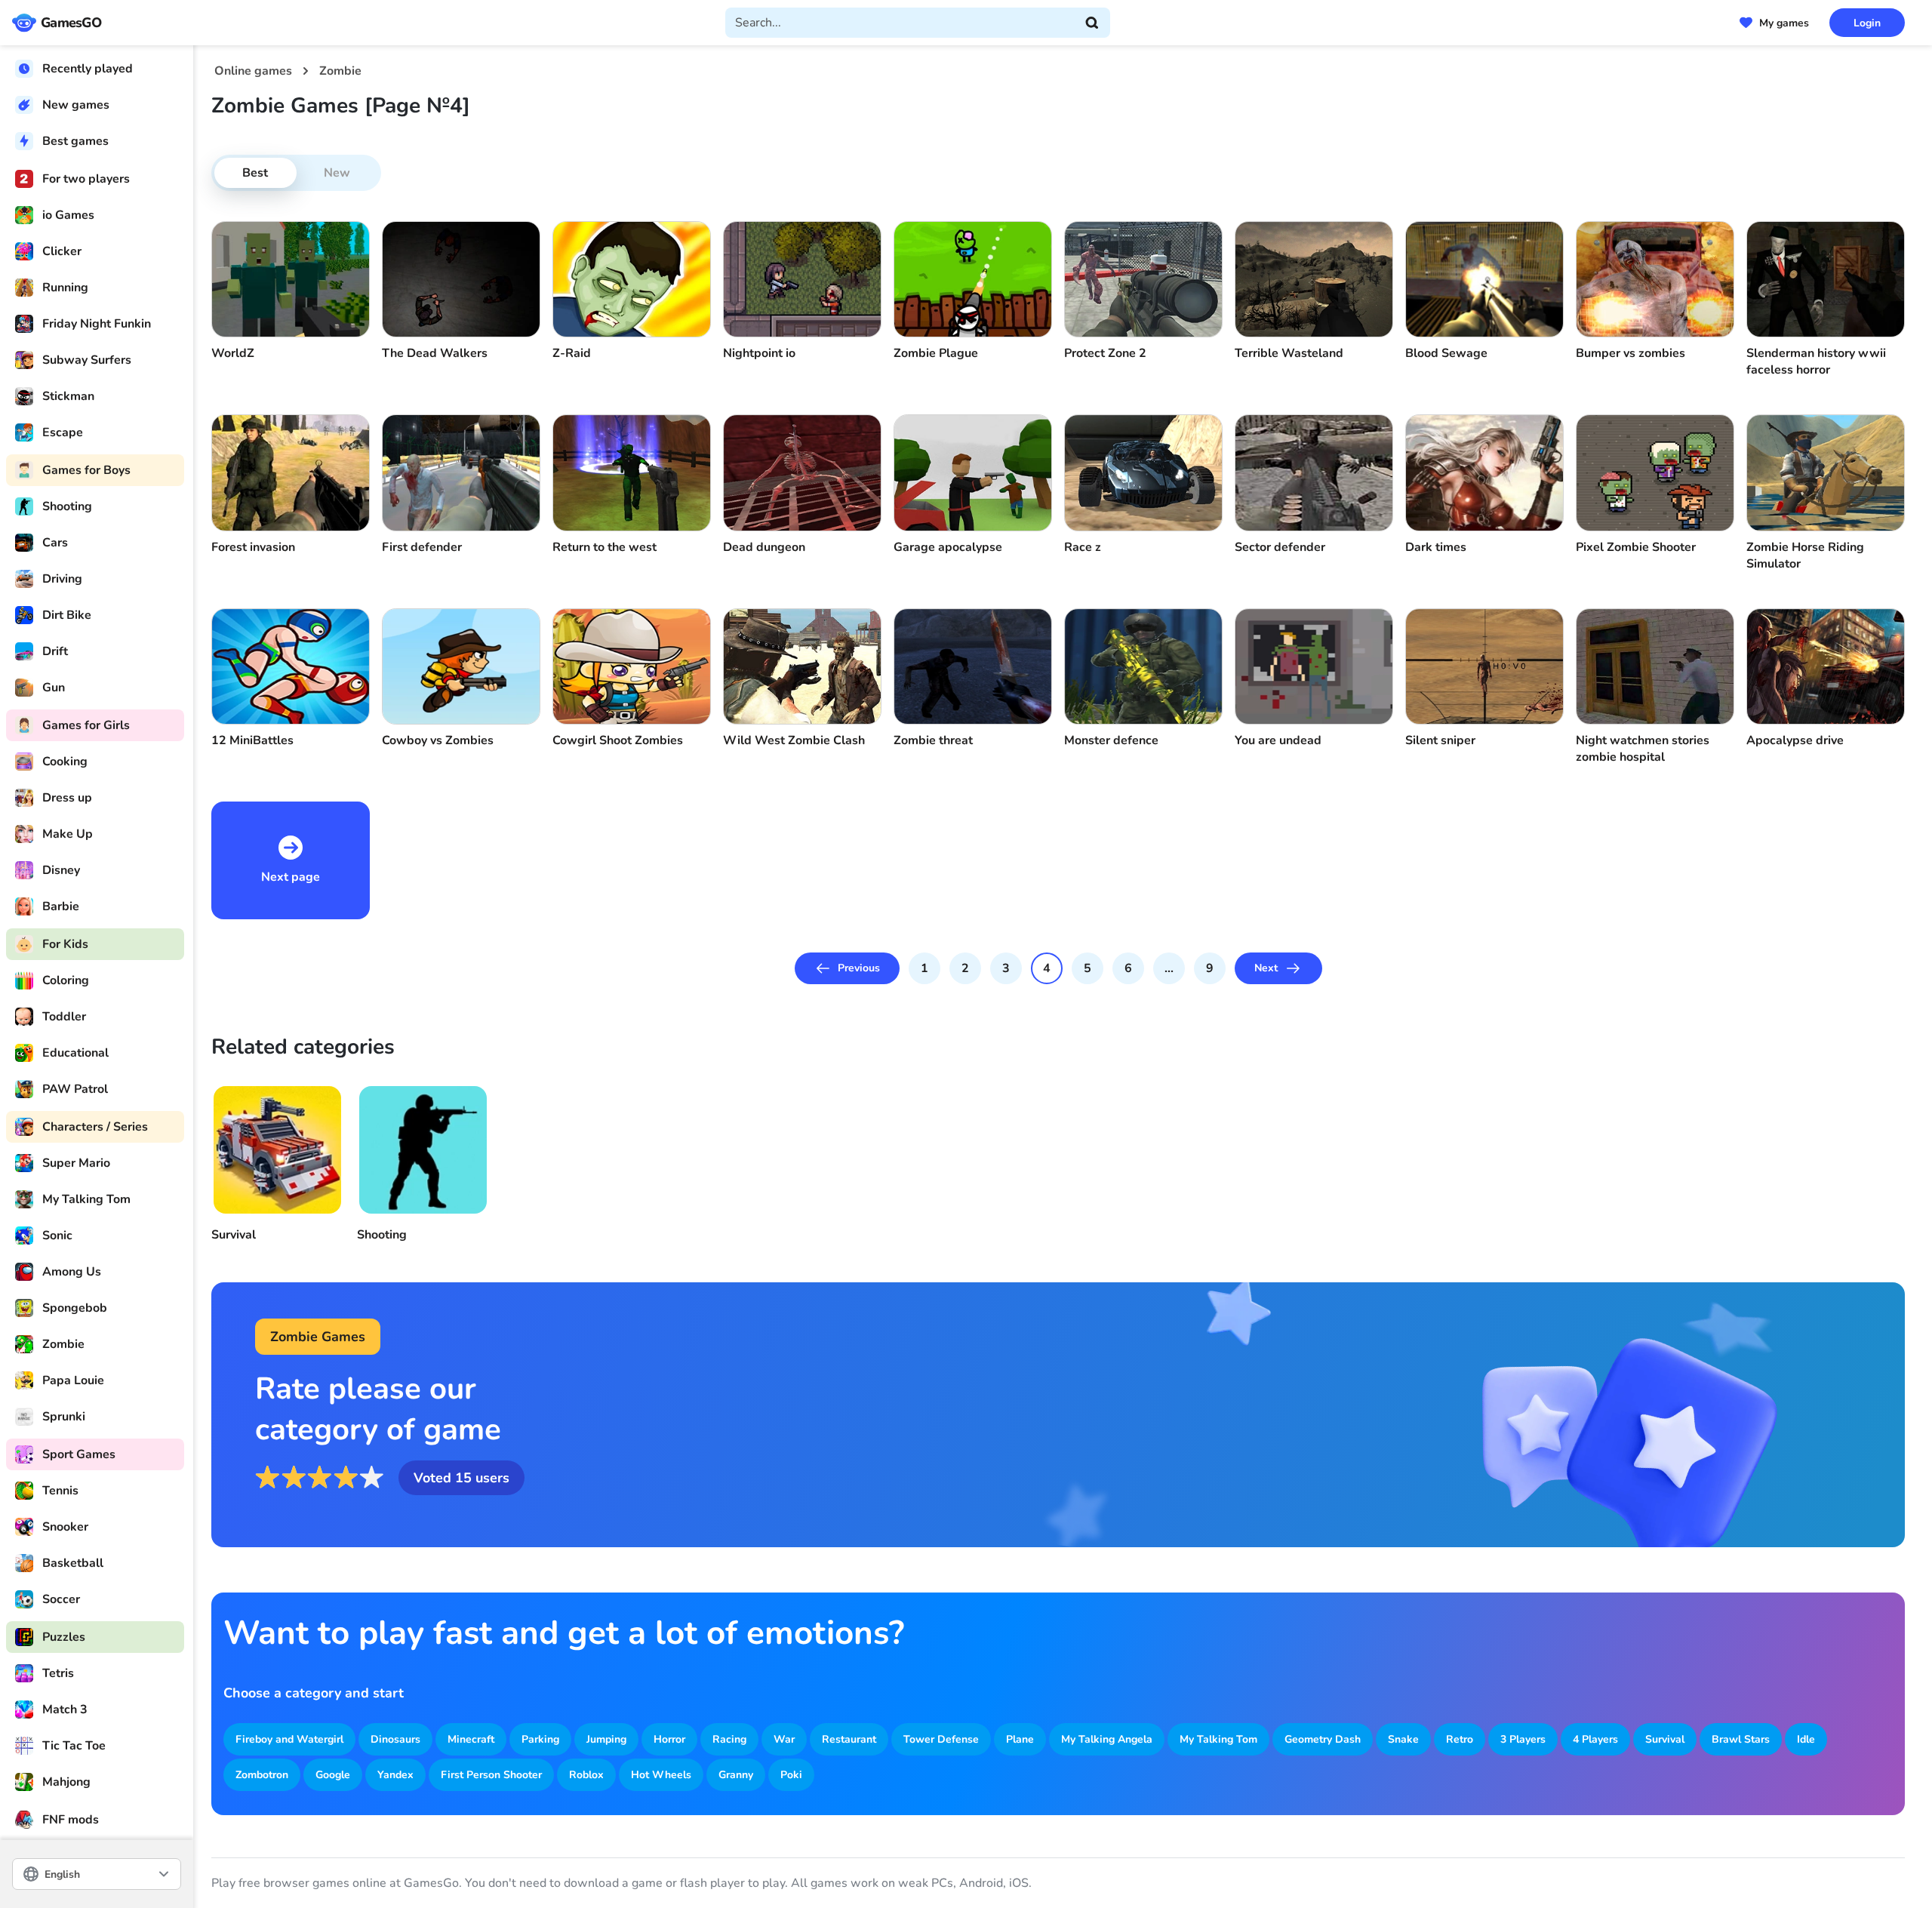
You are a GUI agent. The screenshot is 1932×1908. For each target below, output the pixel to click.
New (337, 173)
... (1169, 968)
